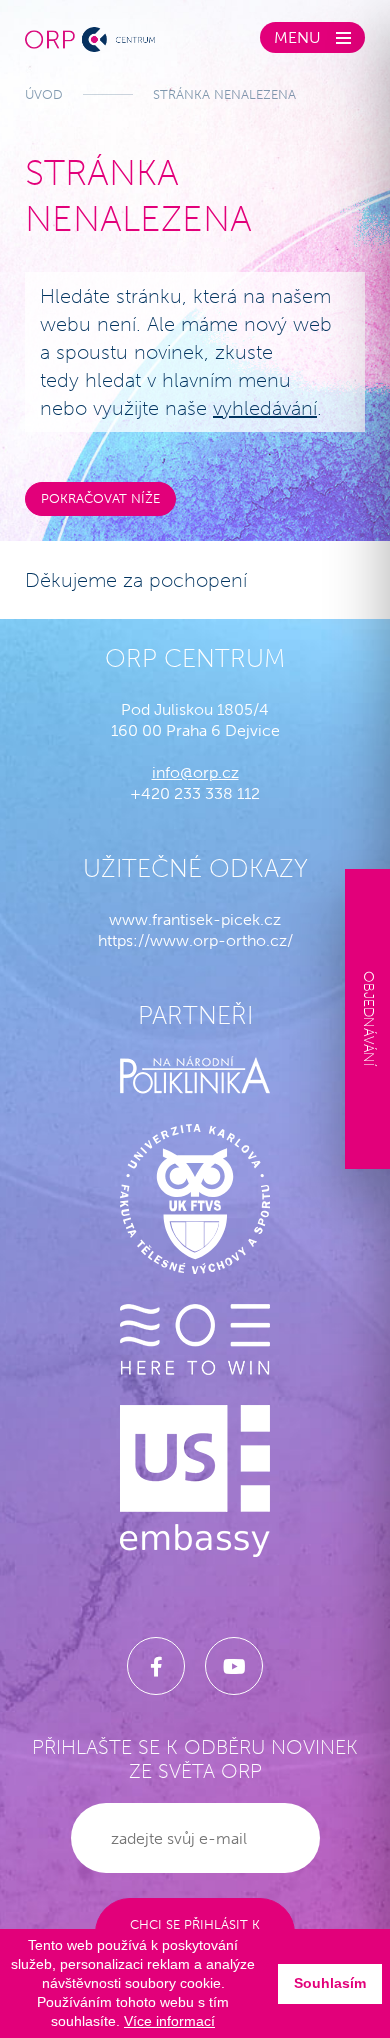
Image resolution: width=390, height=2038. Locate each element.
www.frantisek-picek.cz (195, 919)
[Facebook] (156, 1666)
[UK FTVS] (195, 1199)
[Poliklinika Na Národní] (195, 1075)
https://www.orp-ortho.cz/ (195, 940)
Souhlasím (330, 1983)
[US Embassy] (195, 1481)
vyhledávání (265, 408)
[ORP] (90, 37)
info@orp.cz (195, 772)
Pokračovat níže (100, 498)
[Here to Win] (195, 1339)
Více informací (169, 2021)
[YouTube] (234, 1666)
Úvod (44, 94)
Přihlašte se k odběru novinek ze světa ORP (195, 1759)
